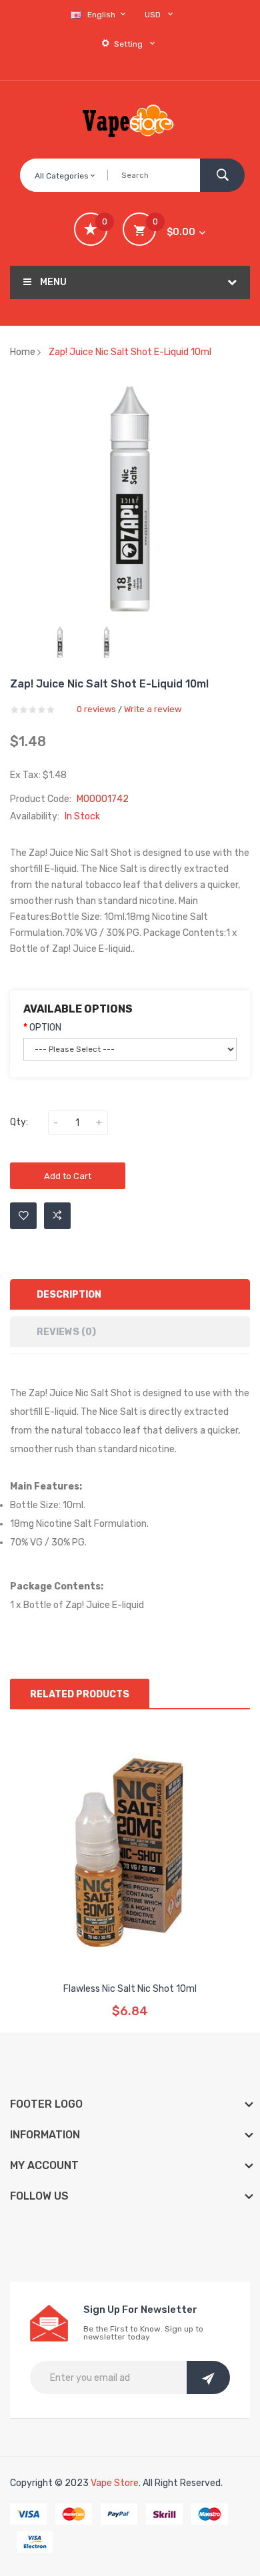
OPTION (45, 1028)
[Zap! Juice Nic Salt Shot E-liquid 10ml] (60, 642)
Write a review (153, 709)
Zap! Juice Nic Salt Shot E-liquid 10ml (130, 352)
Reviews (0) (66, 1332)
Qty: (19, 1122)
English (102, 15)
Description (69, 1295)
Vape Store (115, 2483)
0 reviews (96, 709)
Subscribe (208, 2377)
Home (23, 352)
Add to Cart (68, 1176)
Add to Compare (57, 1216)
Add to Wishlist (23, 1216)
